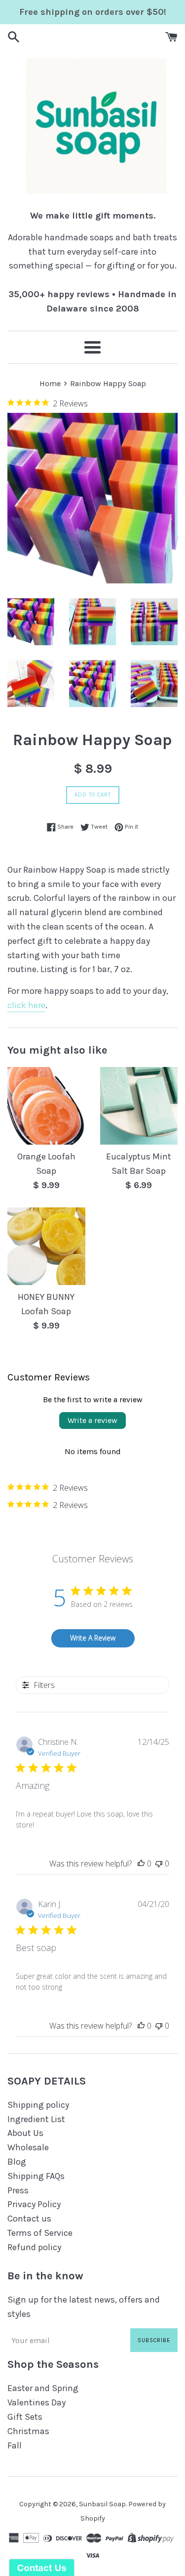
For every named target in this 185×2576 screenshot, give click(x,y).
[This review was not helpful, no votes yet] (159, 1864)
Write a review (92, 1420)
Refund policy (34, 2247)
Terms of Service (40, 2233)
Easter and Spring (43, 2388)
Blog (17, 2162)
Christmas (28, 2431)
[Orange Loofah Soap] (46, 1106)
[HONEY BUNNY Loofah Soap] (46, 1246)
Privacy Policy (34, 2204)
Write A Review (93, 1638)
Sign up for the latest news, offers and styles (84, 2307)
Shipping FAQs (36, 2176)
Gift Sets (25, 2417)
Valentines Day (37, 2402)
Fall (15, 2445)
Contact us (29, 2219)
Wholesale (28, 2147)
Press (18, 2190)
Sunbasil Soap (102, 2504)
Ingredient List (36, 2119)
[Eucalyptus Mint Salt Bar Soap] (139, 1106)
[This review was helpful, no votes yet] (141, 1864)
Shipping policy (38, 2105)
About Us (25, 2133)
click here (26, 1005)
